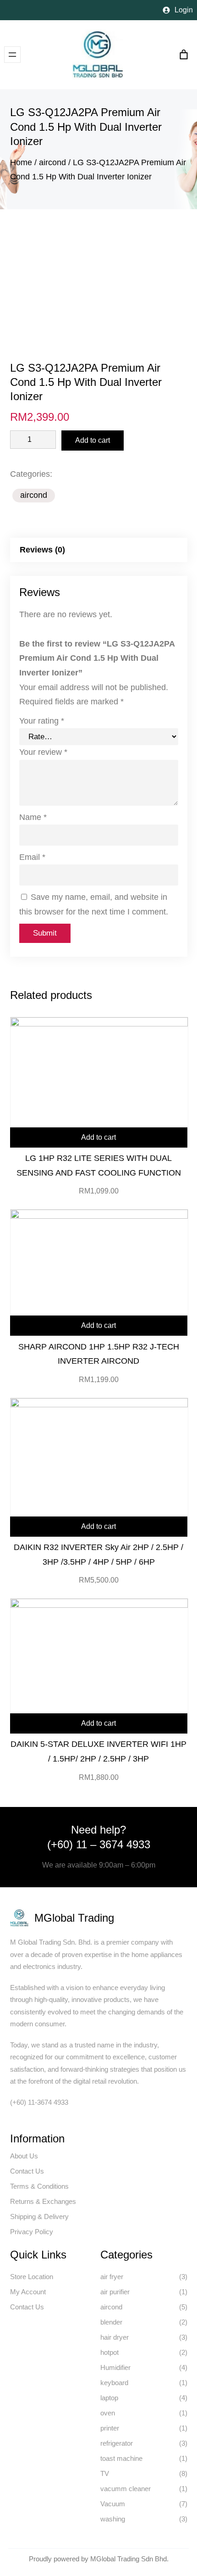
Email (32, 857)
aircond (52, 162)
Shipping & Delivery (39, 2216)
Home (21, 162)
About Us (24, 2156)
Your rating (42, 721)
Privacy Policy (32, 2232)
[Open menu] (12, 55)
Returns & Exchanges (43, 2201)
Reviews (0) (42, 550)
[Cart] (184, 55)
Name (33, 817)
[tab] (99, 550)
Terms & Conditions (39, 2186)
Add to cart (93, 440)
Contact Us (27, 2171)
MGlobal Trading (74, 1918)
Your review (43, 752)
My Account (28, 2292)
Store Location (32, 2277)
